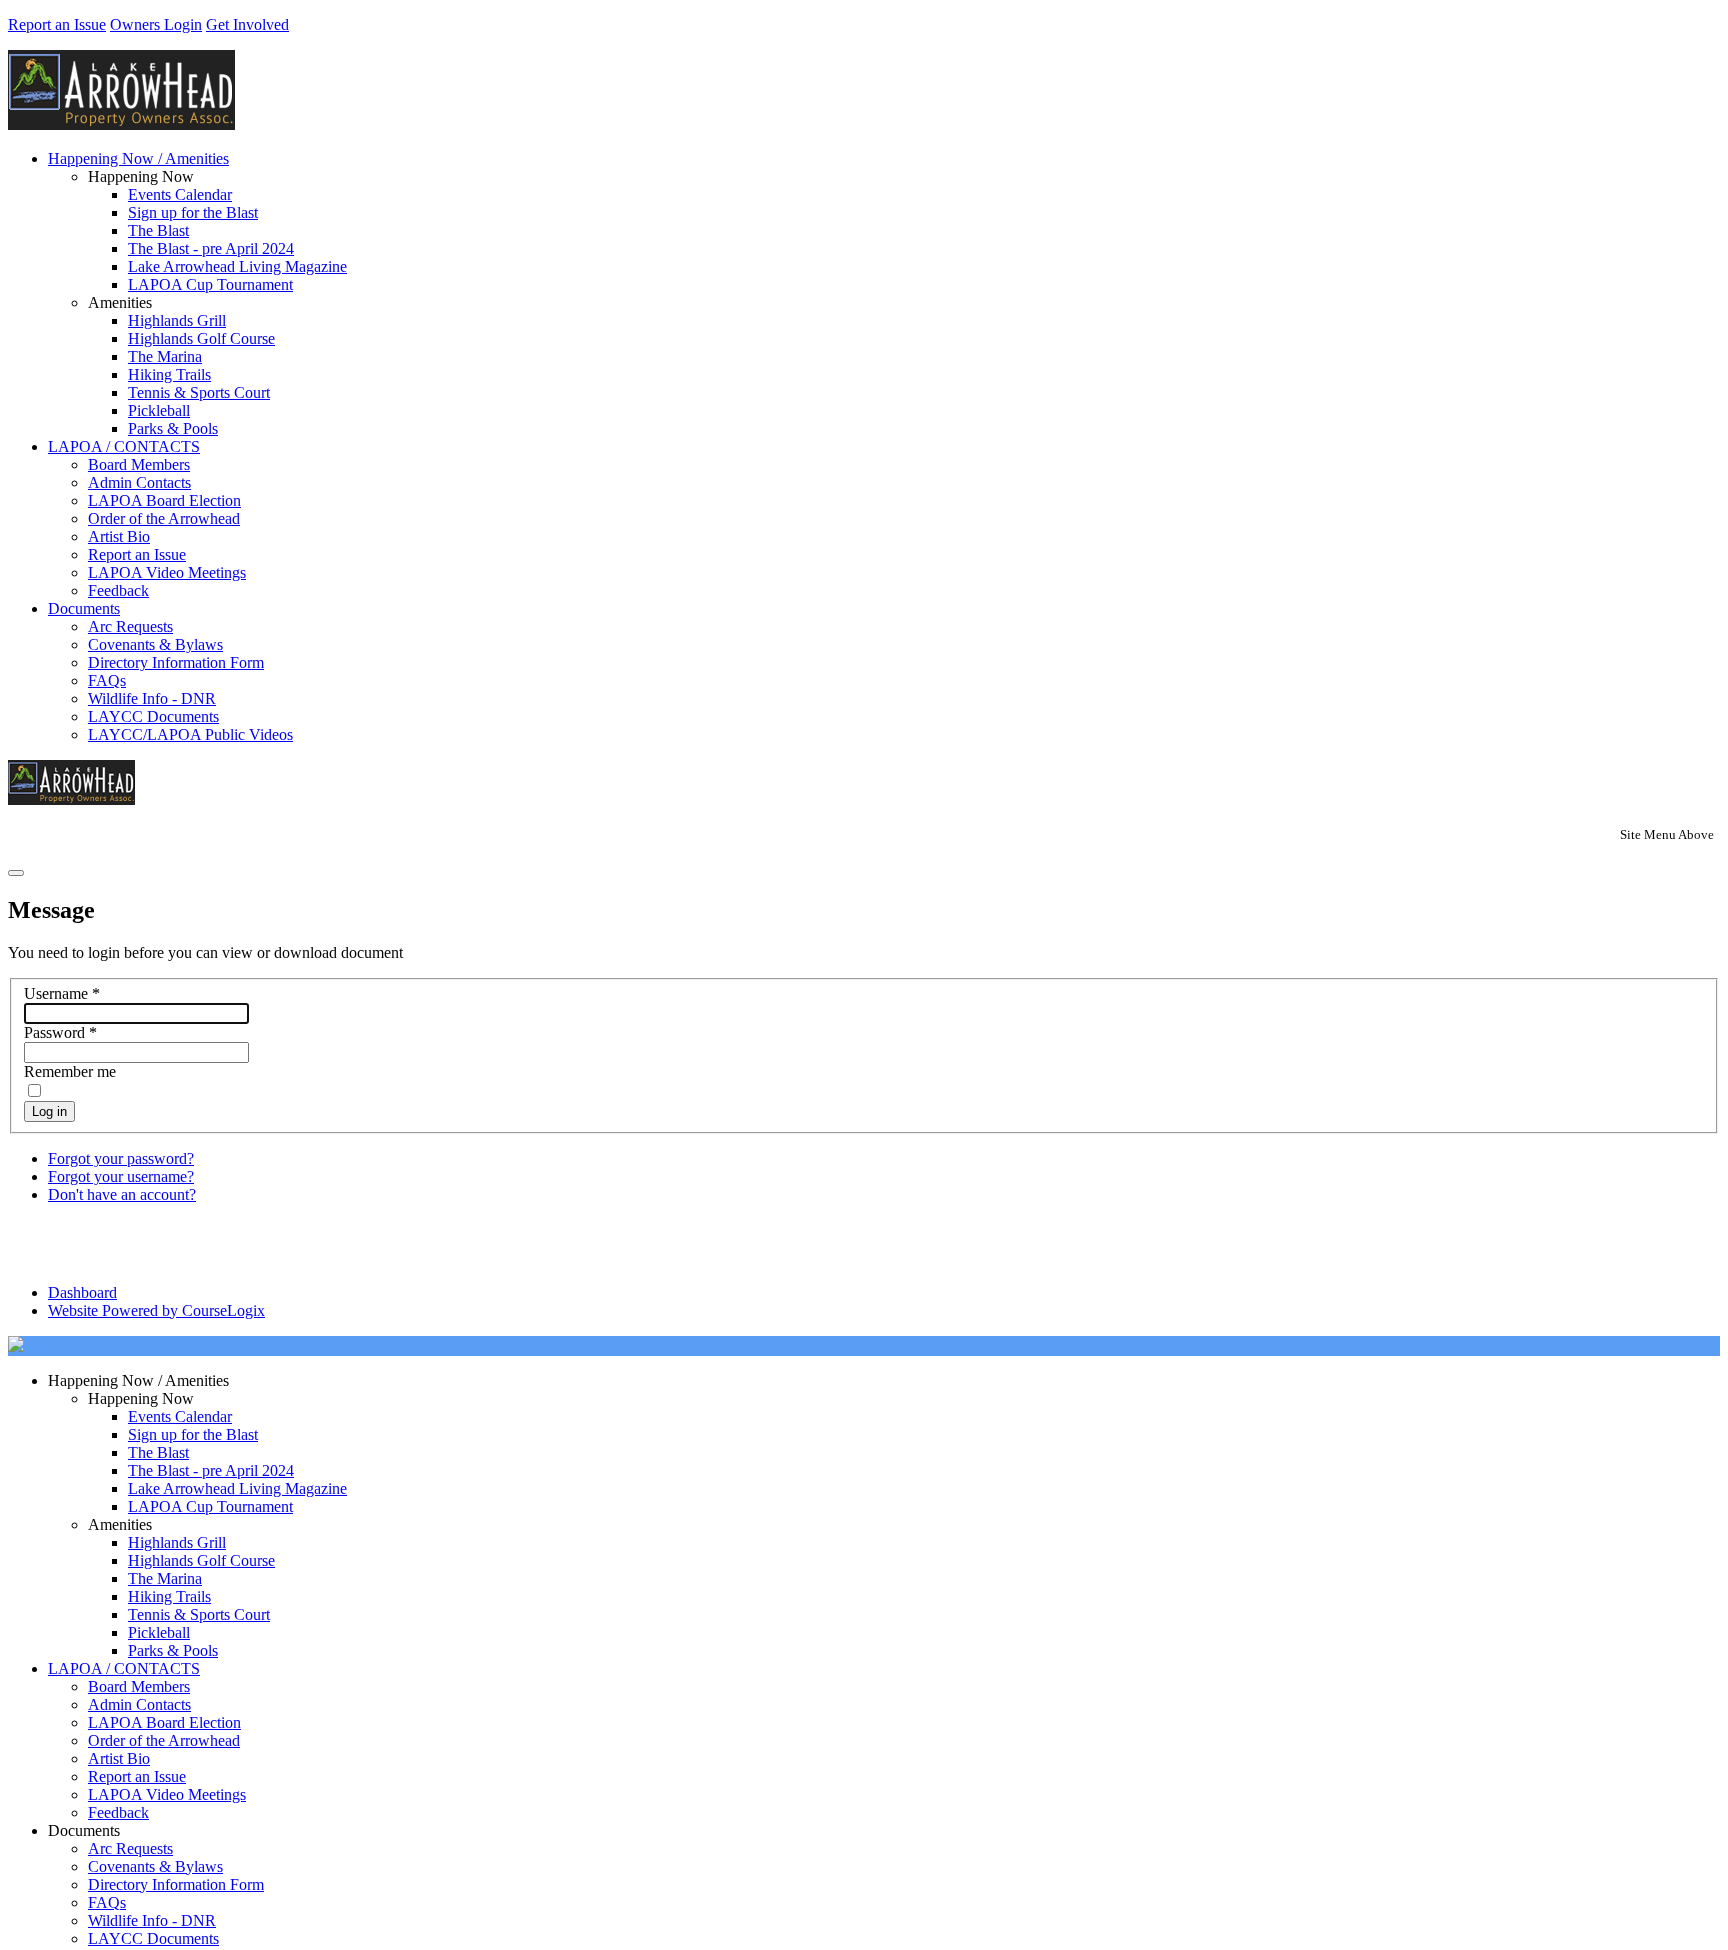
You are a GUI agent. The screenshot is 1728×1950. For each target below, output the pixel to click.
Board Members (139, 464)
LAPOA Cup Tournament (210, 284)
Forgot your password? (121, 1158)
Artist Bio (119, 536)
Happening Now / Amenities (138, 158)
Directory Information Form (176, 662)
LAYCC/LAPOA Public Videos (190, 734)
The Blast (158, 230)
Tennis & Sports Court (199, 392)
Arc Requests (130, 626)
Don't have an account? (122, 1194)
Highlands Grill (177, 320)
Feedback (118, 590)
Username (62, 993)
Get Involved (247, 24)
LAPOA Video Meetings (167, 572)
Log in (49, 1111)
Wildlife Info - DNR (152, 698)
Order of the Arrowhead (164, 518)
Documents (84, 608)
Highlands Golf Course (201, 338)
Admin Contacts (139, 482)
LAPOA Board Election (164, 500)
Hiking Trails (169, 374)
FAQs (107, 680)
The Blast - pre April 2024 (211, 248)
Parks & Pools (173, 428)
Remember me (70, 1071)
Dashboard (82, 1292)
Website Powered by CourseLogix (156, 1310)
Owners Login (156, 24)
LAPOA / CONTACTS (124, 446)
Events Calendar (180, 194)
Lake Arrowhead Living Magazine (237, 266)
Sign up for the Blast (193, 212)
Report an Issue (57, 24)
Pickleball (159, 410)
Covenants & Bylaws (155, 644)
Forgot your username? (121, 1176)
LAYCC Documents (153, 716)
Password (60, 1032)
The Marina (165, 356)
